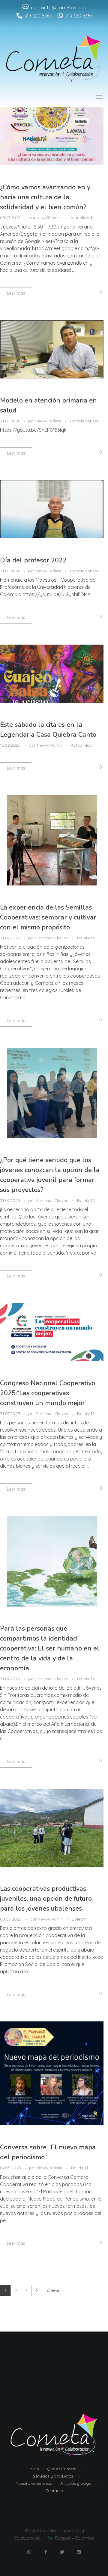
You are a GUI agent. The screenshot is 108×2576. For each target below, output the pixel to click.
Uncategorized (85, 421)
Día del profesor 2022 (33, 560)
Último (53, 2290)
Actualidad (81, 218)
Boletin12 (86, 938)
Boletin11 (80, 1919)
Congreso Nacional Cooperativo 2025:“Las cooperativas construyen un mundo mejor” (48, 1393)
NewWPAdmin (49, 218)
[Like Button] (96, 292)
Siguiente (37, 2290)
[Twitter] (62, 2552)
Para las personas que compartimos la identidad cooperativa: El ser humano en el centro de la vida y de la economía (50, 1648)
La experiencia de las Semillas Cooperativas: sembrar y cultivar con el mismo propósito (48, 917)
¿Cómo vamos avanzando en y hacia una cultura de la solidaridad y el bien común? (45, 197)
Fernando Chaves (53, 938)
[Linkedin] (79, 2552)
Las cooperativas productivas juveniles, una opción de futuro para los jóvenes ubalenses (46, 1899)
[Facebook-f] (46, 2552)
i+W (49, 2538)
